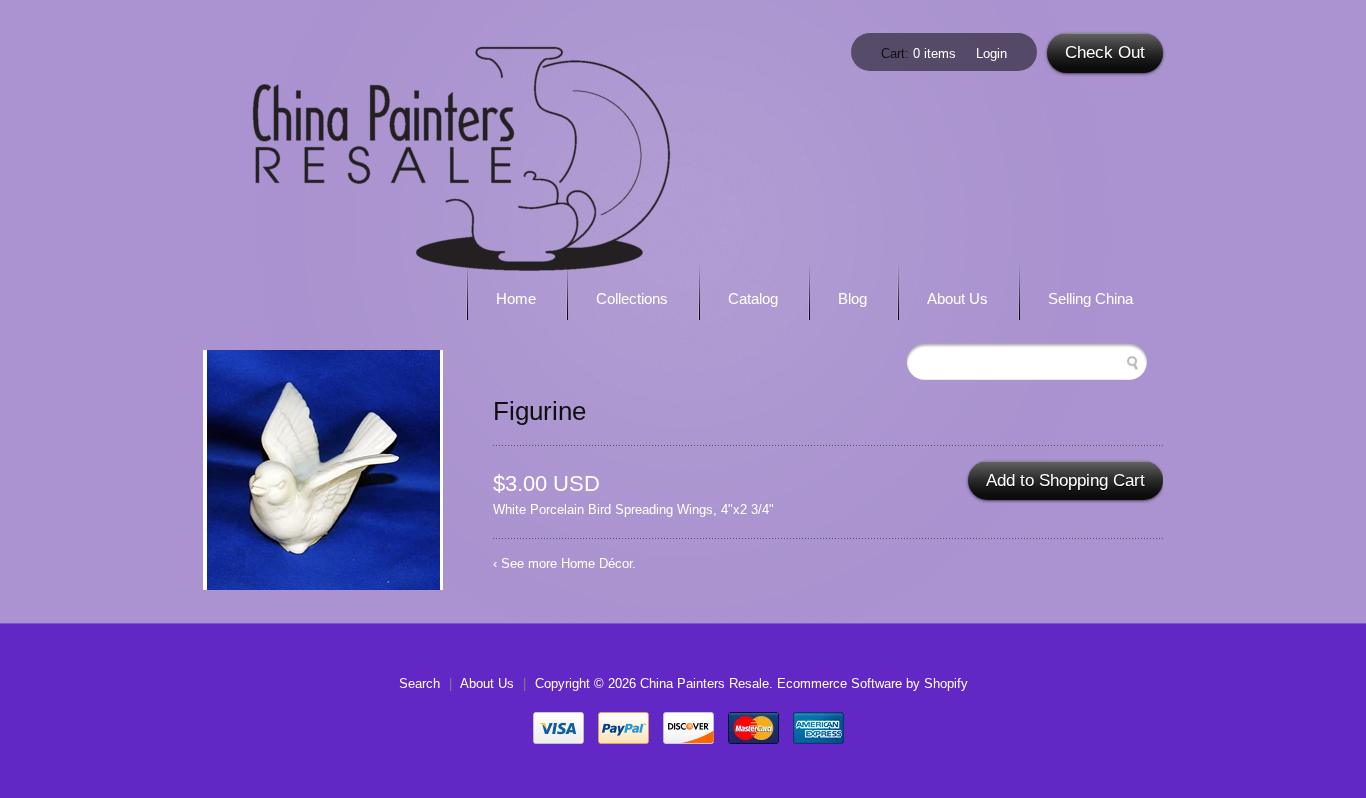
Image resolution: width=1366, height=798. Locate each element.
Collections (632, 298)
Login (991, 53)
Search (419, 683)
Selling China (1090, 298)
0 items (934, 53)
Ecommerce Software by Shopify (872, 683)
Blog (852, 298)
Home (516, 298)
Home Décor (596, 563)
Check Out (1105, 52)
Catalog (753, 298)
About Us (957, 298)
